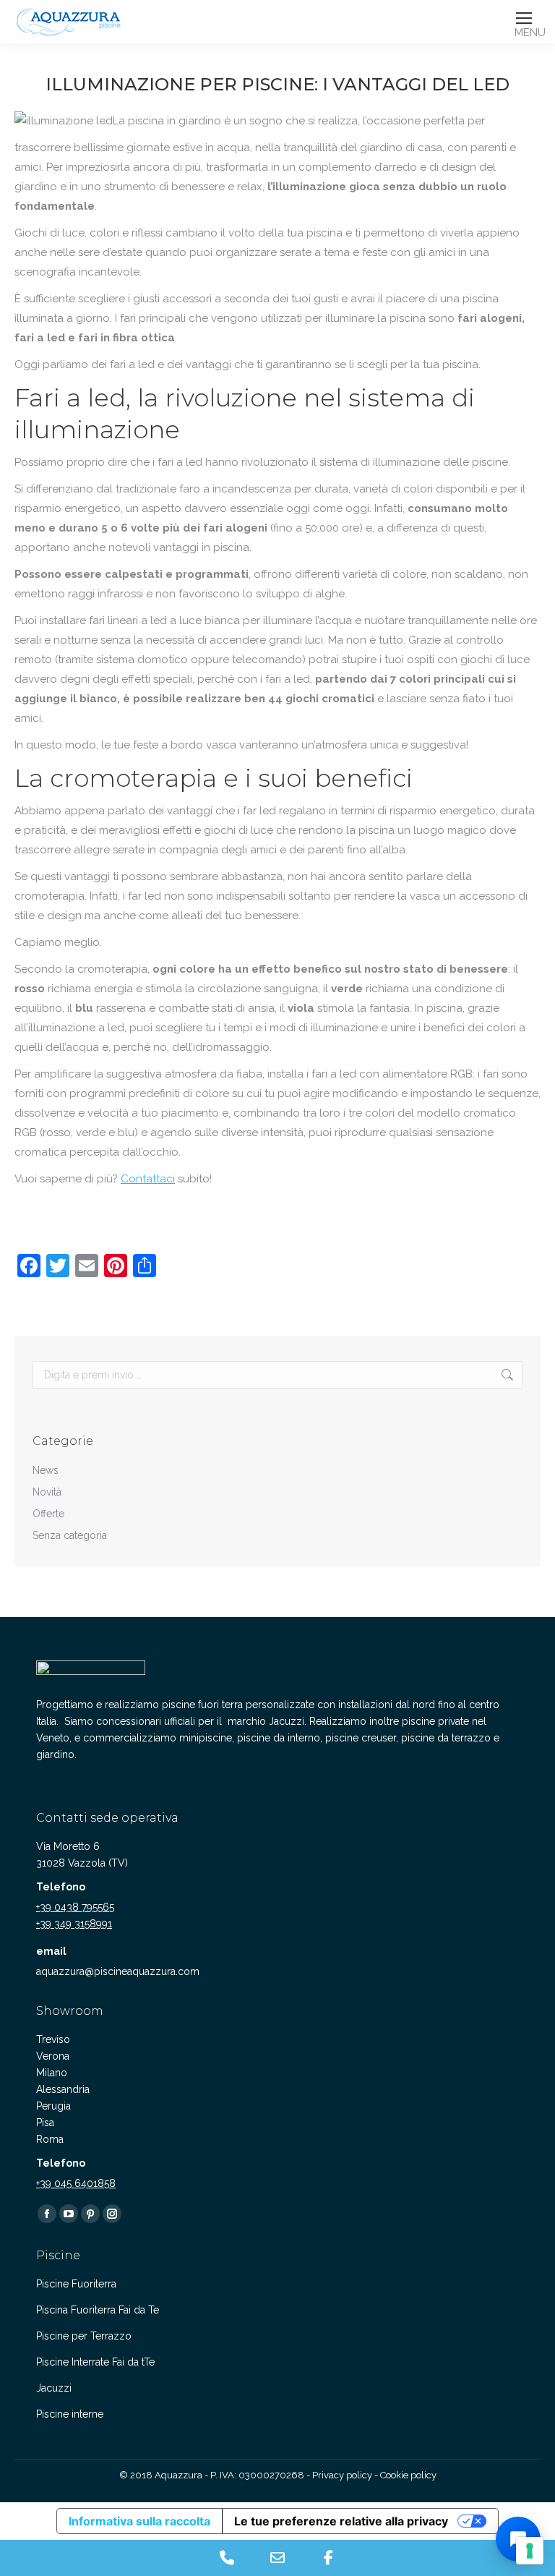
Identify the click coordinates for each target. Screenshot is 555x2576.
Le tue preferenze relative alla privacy (341, 2521)
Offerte (48, 1514)
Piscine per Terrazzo (84, 2336)
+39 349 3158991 (74, 1924)
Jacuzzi (54, 2388)
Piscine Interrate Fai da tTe (95, 2362)
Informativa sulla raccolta (139, 2521)
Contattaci (148, 1179)
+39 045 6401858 (76, 2183)
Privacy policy (342, 2475)
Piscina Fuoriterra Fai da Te (98, 2310)
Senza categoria (70, 1535)
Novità (47, 1492)
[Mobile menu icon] (524, 18)
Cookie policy (408, 2475)
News (46, 1470)
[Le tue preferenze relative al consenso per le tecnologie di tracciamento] (530, 2551)
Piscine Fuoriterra (76, 2284)
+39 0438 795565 (75, 1907)
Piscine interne (70, 2414)
